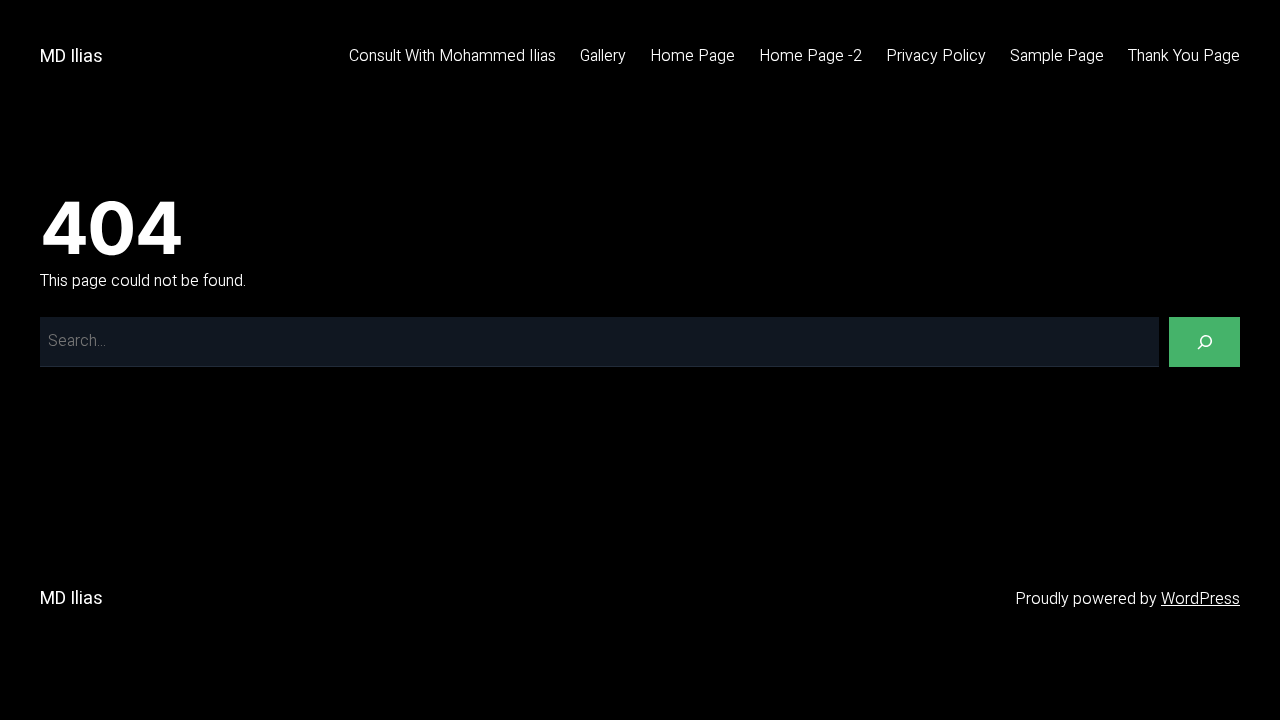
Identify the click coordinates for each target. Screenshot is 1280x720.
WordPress (1200, 599)
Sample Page (1057, 56)
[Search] (1204, 341)
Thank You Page (1184, 56)
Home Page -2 (810, 56)
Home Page (692, 56)
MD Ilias (71, 56)
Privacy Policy (936, 56)
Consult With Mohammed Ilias (452, 56)
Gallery (603, 56)
